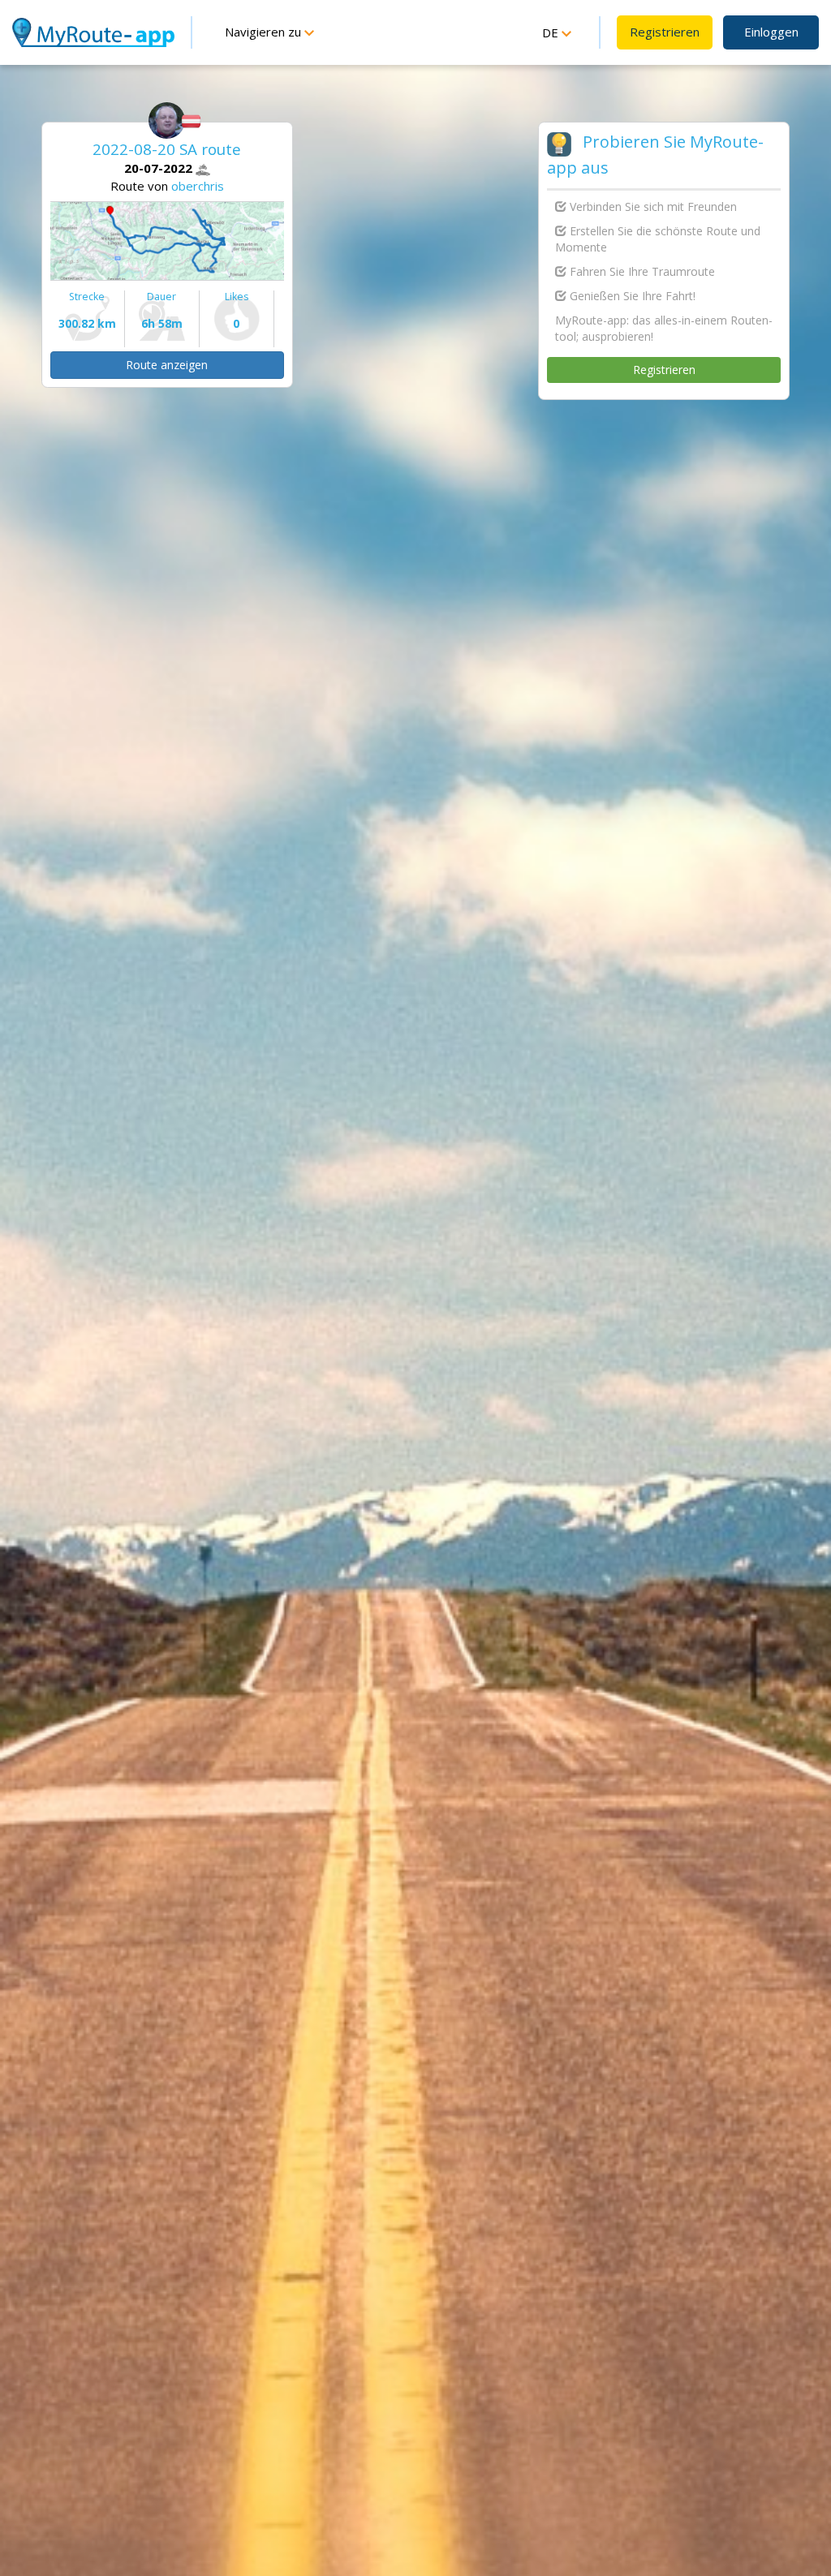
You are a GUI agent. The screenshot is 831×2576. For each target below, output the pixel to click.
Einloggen (771, 32)
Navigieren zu (265, 32)
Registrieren (665, 32)
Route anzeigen (167, 365)
